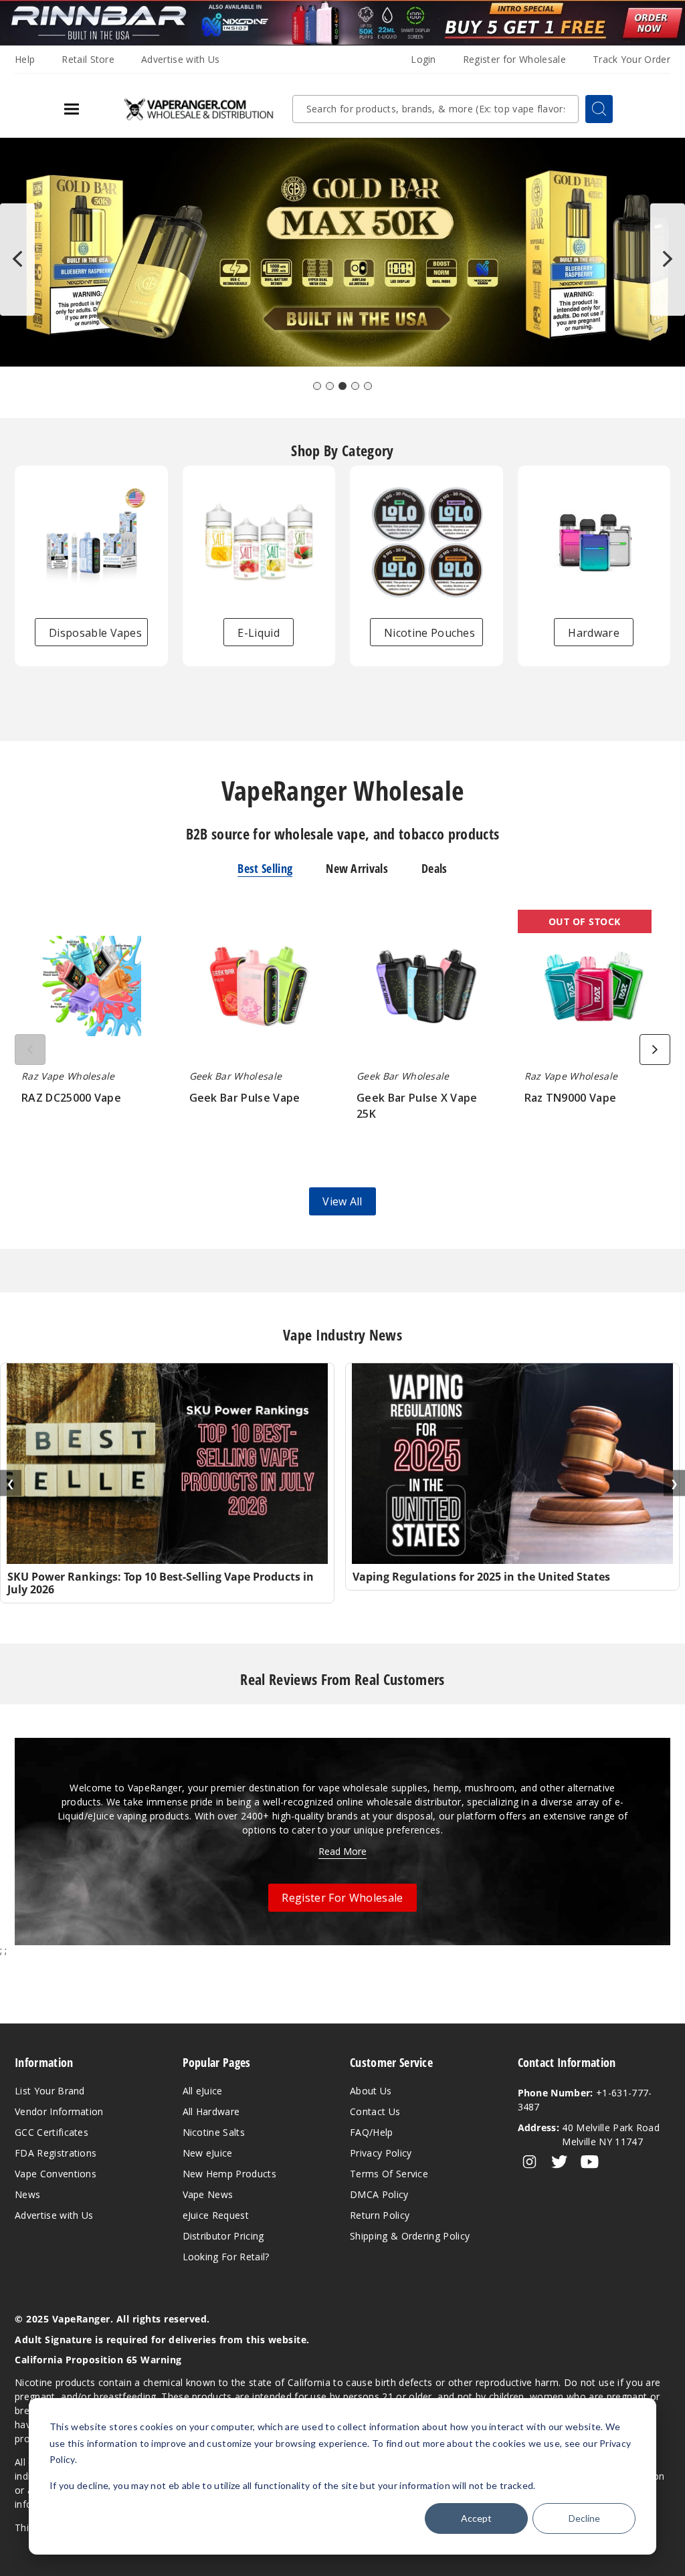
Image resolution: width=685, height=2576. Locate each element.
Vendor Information (59, 2111)
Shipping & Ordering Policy (410, 2236)
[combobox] (435, 109)
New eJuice (208, 2153)
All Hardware (211, 2111)
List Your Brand (50, 2091)
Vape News (208, 2194)
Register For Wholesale (342, 1898)
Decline (584, 2518)
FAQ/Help (372, 2132)
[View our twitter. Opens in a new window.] (560, 2162)
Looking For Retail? (226, 2257)
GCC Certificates (52, 2132)
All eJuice (203, 2091)
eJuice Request (216, 2215)
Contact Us (375, 2111)
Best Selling (265, 868)
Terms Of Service (389, 2174)
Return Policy (380, 2215)
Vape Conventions (56, 2174)
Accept (476, 2518)
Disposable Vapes (95, 633)
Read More (342, 1851)
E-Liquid (259, 633)
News (27, 2194)
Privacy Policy (381, 2153)
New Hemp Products (229, 2174)
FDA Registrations (56, 2153)
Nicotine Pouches (429, 633)
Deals (434, 868)
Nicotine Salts (214, 2132)
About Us (371, 2091)
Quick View (91, 989)
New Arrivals (357, 868)
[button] (317, 386)
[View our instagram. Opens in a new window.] (529, 2162)
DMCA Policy (379, 2194)
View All (342, 1201)
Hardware (594, 633)
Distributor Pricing (223, 2236)
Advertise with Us (180, 59)
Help (25, 59)
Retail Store (88, 59)
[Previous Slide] (17, 260)
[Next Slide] (668, 260)
